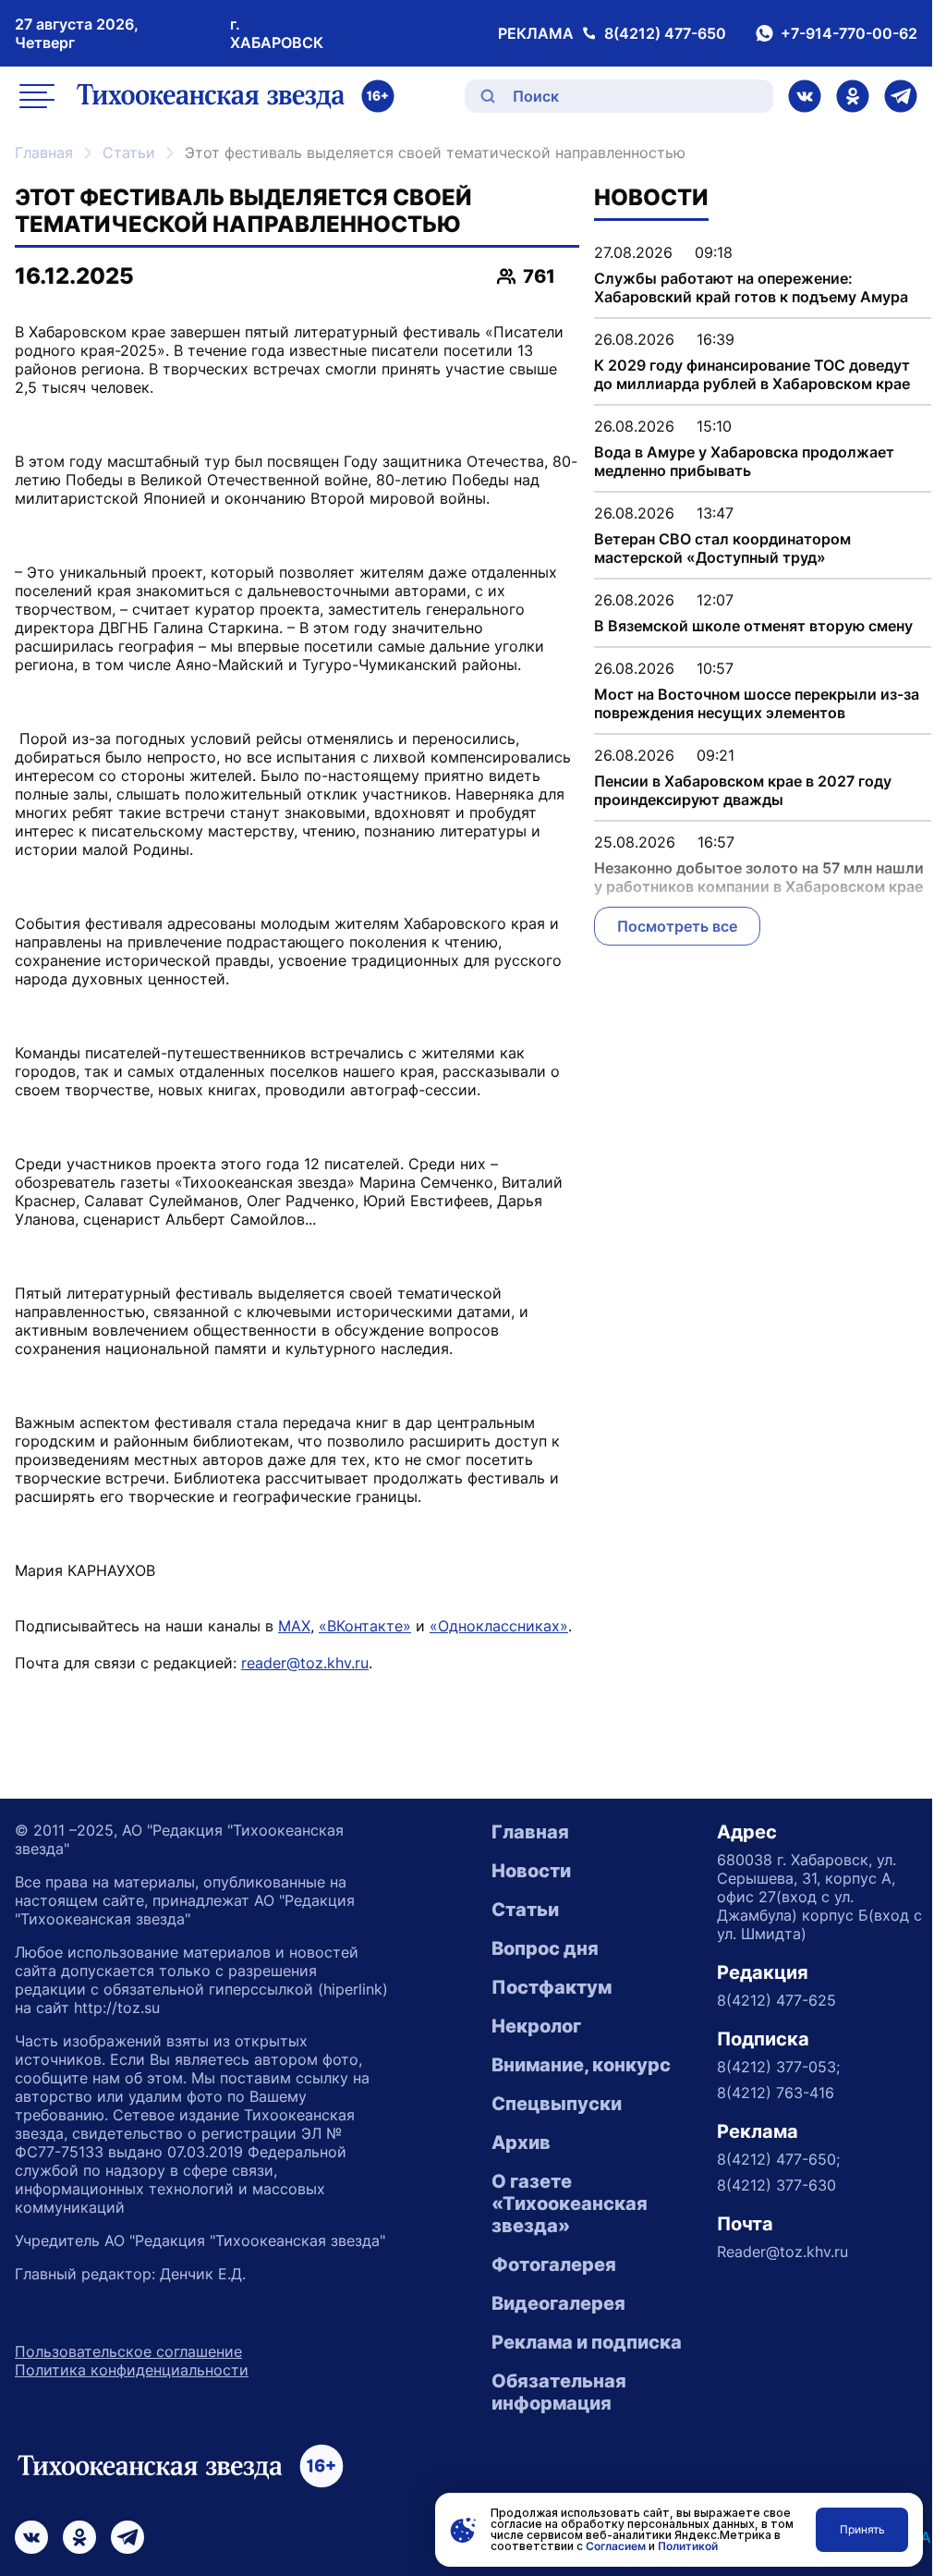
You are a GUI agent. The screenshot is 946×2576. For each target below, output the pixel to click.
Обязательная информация (559, 2392)
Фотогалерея (554, 2265)
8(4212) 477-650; (778, 2159)
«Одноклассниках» (499, 1626)
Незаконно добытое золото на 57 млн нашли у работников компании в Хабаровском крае (759, 877)
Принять (862, 2529)
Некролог (536, 2026)
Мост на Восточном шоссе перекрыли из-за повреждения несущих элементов (757, 703)
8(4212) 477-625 (776, 2000)
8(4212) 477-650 (665, 33)
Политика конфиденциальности (132, 2370)
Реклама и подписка (587, 2342)
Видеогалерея (558, 2303)
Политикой (688, 2546)
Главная (44, 153)
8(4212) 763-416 (776, 2093)
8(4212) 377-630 (776, 2185)
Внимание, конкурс (581, 2065)
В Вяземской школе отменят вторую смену (753, 626)
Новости (531, 1871)
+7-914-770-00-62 (849, 33)
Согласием (616, 2546)
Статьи (129, 153)
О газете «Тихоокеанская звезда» (570, 2204)
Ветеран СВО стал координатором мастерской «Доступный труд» (722, 548)
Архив (521, 2143)
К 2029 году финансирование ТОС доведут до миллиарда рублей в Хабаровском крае (752, 374)
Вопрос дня (545, 1948)
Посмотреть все (677, 926)
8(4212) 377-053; (778, 2067)
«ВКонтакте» (365, 1626)
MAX (294, 1626)
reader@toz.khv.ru (305, 1663)
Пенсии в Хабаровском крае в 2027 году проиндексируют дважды (743, 790)
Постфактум (552, 1987)
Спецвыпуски (557, 2104)
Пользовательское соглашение (128, 2351)
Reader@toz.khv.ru (782, 2252)
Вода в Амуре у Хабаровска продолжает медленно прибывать (744, 461)
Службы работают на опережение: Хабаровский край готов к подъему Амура (751, 287)
